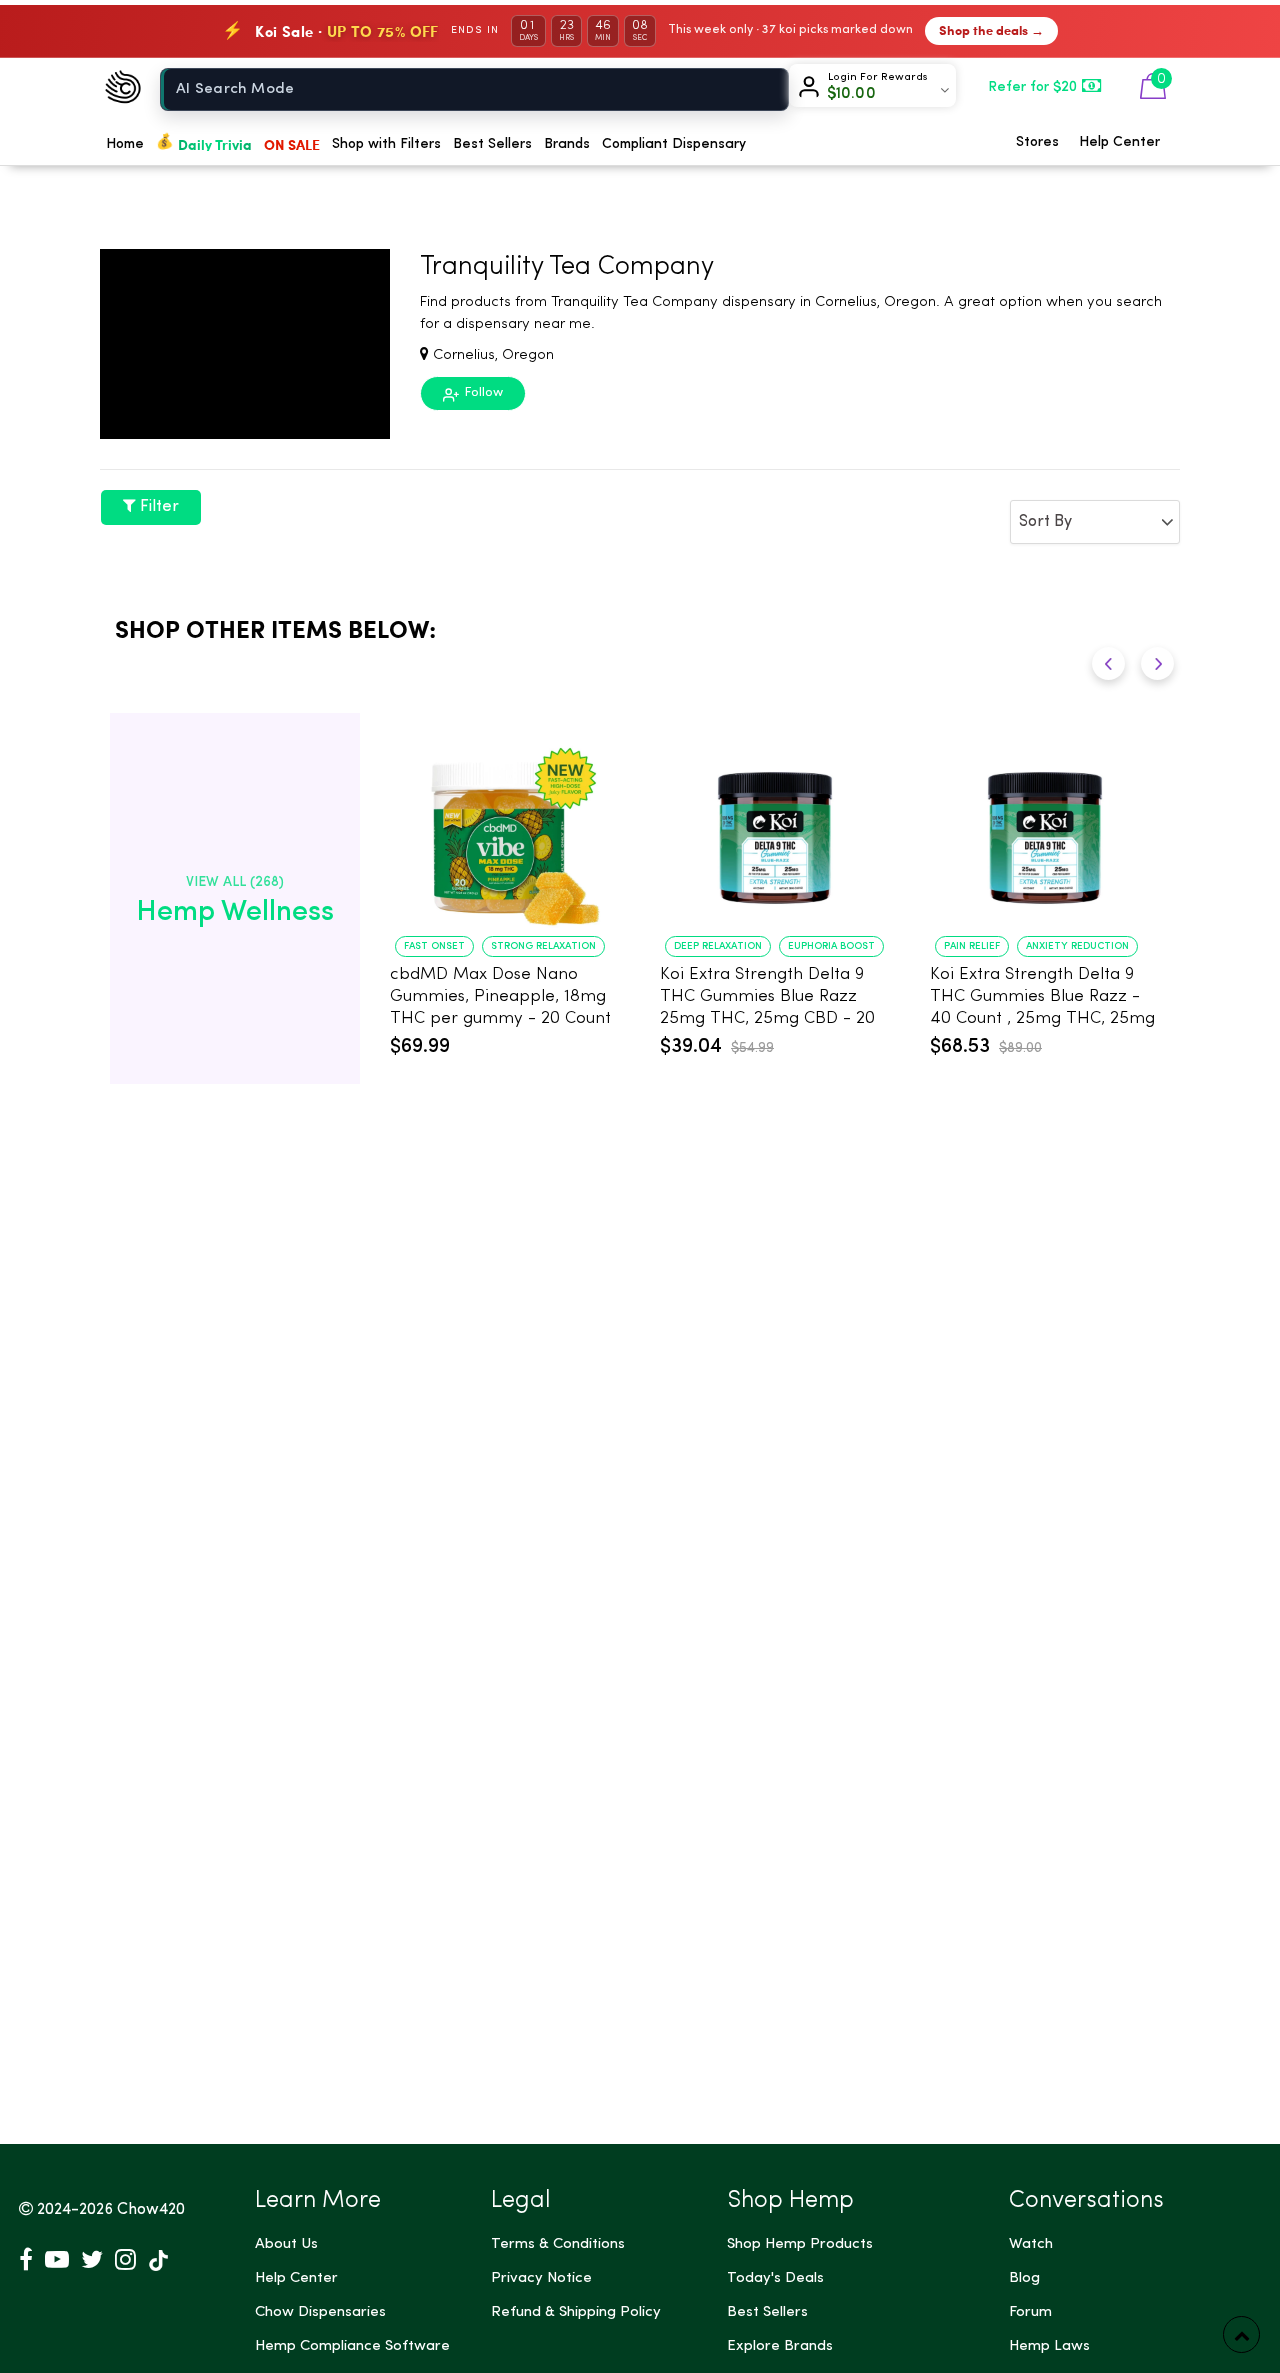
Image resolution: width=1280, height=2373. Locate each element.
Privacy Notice (541, 2278)
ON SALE (292, 144)
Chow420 (151, 2210)
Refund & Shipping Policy (576, 2312)
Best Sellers (492, 144)
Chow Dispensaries (320, 2312)
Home (125, 144)
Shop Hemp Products (800, 2244)
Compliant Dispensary (674, 144)
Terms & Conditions (558, 2244)
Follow (482, 392)
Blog (1024, 2278)
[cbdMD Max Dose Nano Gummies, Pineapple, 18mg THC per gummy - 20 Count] (505, 828)
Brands (567, 144)
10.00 (851, 94)
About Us (286, 2244)
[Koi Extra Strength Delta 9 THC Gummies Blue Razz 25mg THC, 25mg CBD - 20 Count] (775, 828)
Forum (1030, 2312)
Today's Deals (775, 2278)
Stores (1037, 142)
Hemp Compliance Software (352, 2346)
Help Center (1119, 142)
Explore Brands (780, 2346)
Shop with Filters (386, 144)
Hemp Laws (1049, 2346)
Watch (1031, 2244)
